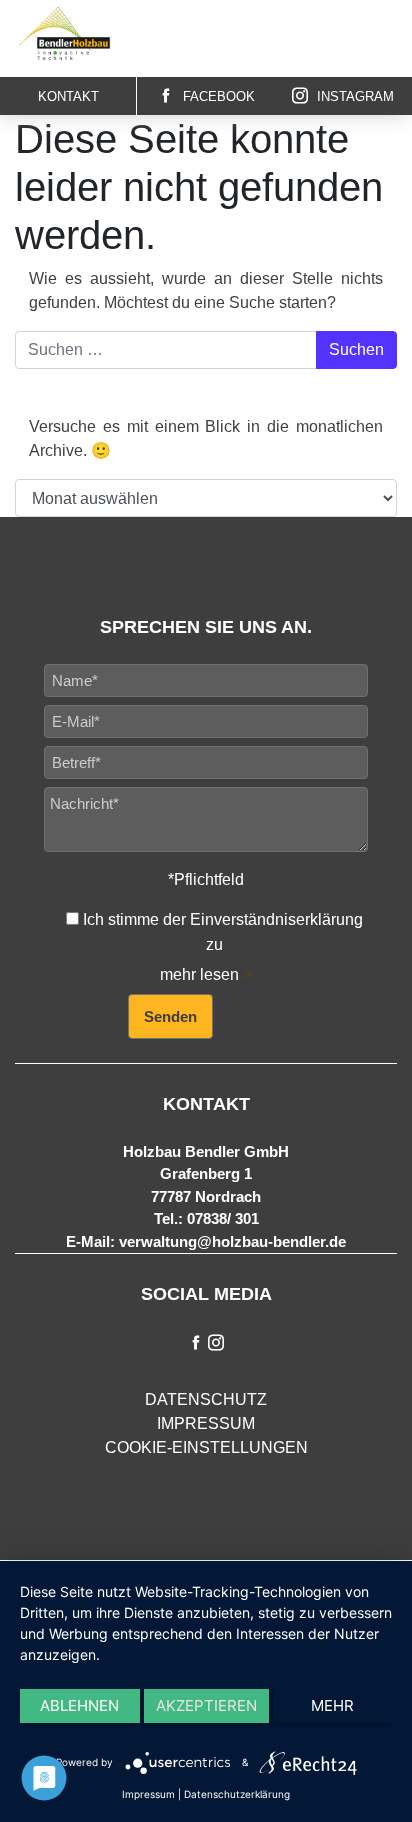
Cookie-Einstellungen (206, 1447)
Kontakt (68, 96)
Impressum (206, 1423)
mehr (332, 1705)
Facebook (217, 96)
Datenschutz (206, 1399)
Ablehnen (79, 1705)
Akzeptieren (206, 1705)
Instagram (353, 96)
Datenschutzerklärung (237, 1794)
